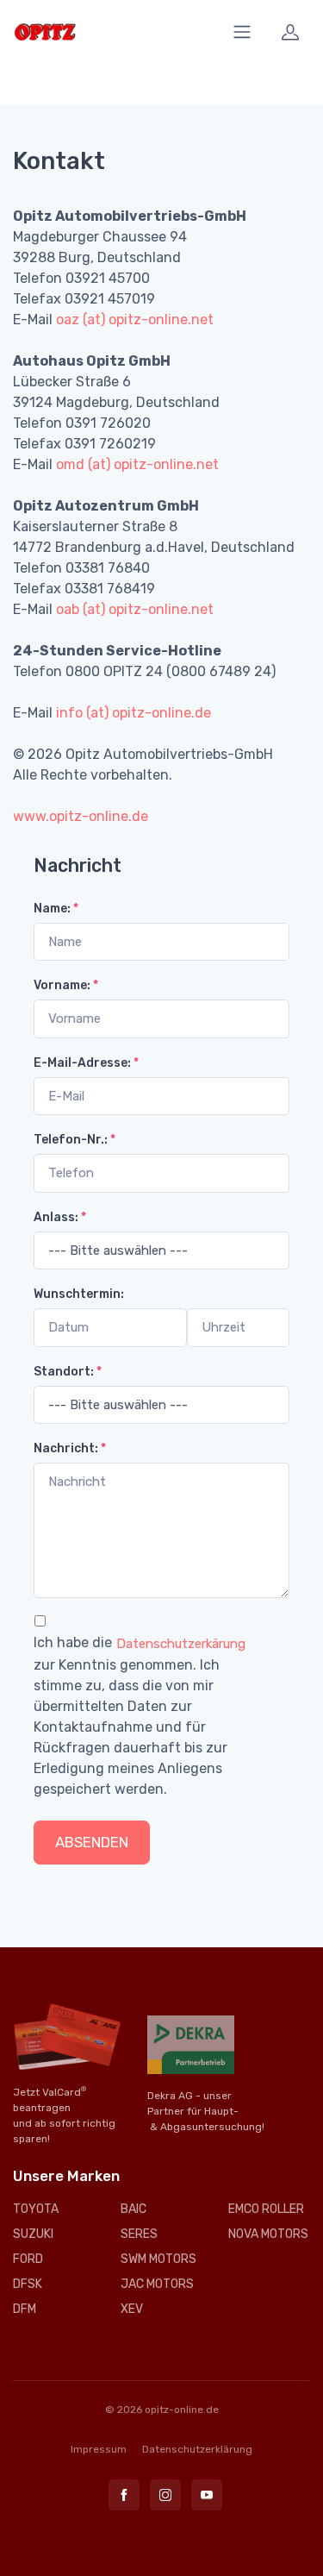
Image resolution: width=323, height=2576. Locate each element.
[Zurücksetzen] (175, 1842)
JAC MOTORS (157, 2284)
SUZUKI (33, 2234)
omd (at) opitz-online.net (137, 464)
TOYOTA (36, 2209)
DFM (25, 2309)
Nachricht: (70, 1448)
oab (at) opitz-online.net (135, 609)
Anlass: (60, 1217)
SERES (139, 2234)
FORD (28, 2259)
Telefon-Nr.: (75, 1140)
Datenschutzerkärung (181, 1644)
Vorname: (66, 985)
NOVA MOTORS (268, 2234)
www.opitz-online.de (81, 816)
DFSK (28, 2284)
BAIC (134, 2209)
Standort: (68, 1372)
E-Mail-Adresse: (86, 1063)
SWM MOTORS (158, 2259)
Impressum (99, 2449)
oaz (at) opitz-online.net (135, 320)
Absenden (92, 1842)
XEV (132, 2309)
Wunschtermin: (79, 1294)
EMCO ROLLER (266, 2209)
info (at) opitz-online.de (134, 713)
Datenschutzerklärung (197, 2449)
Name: (56, 909)
